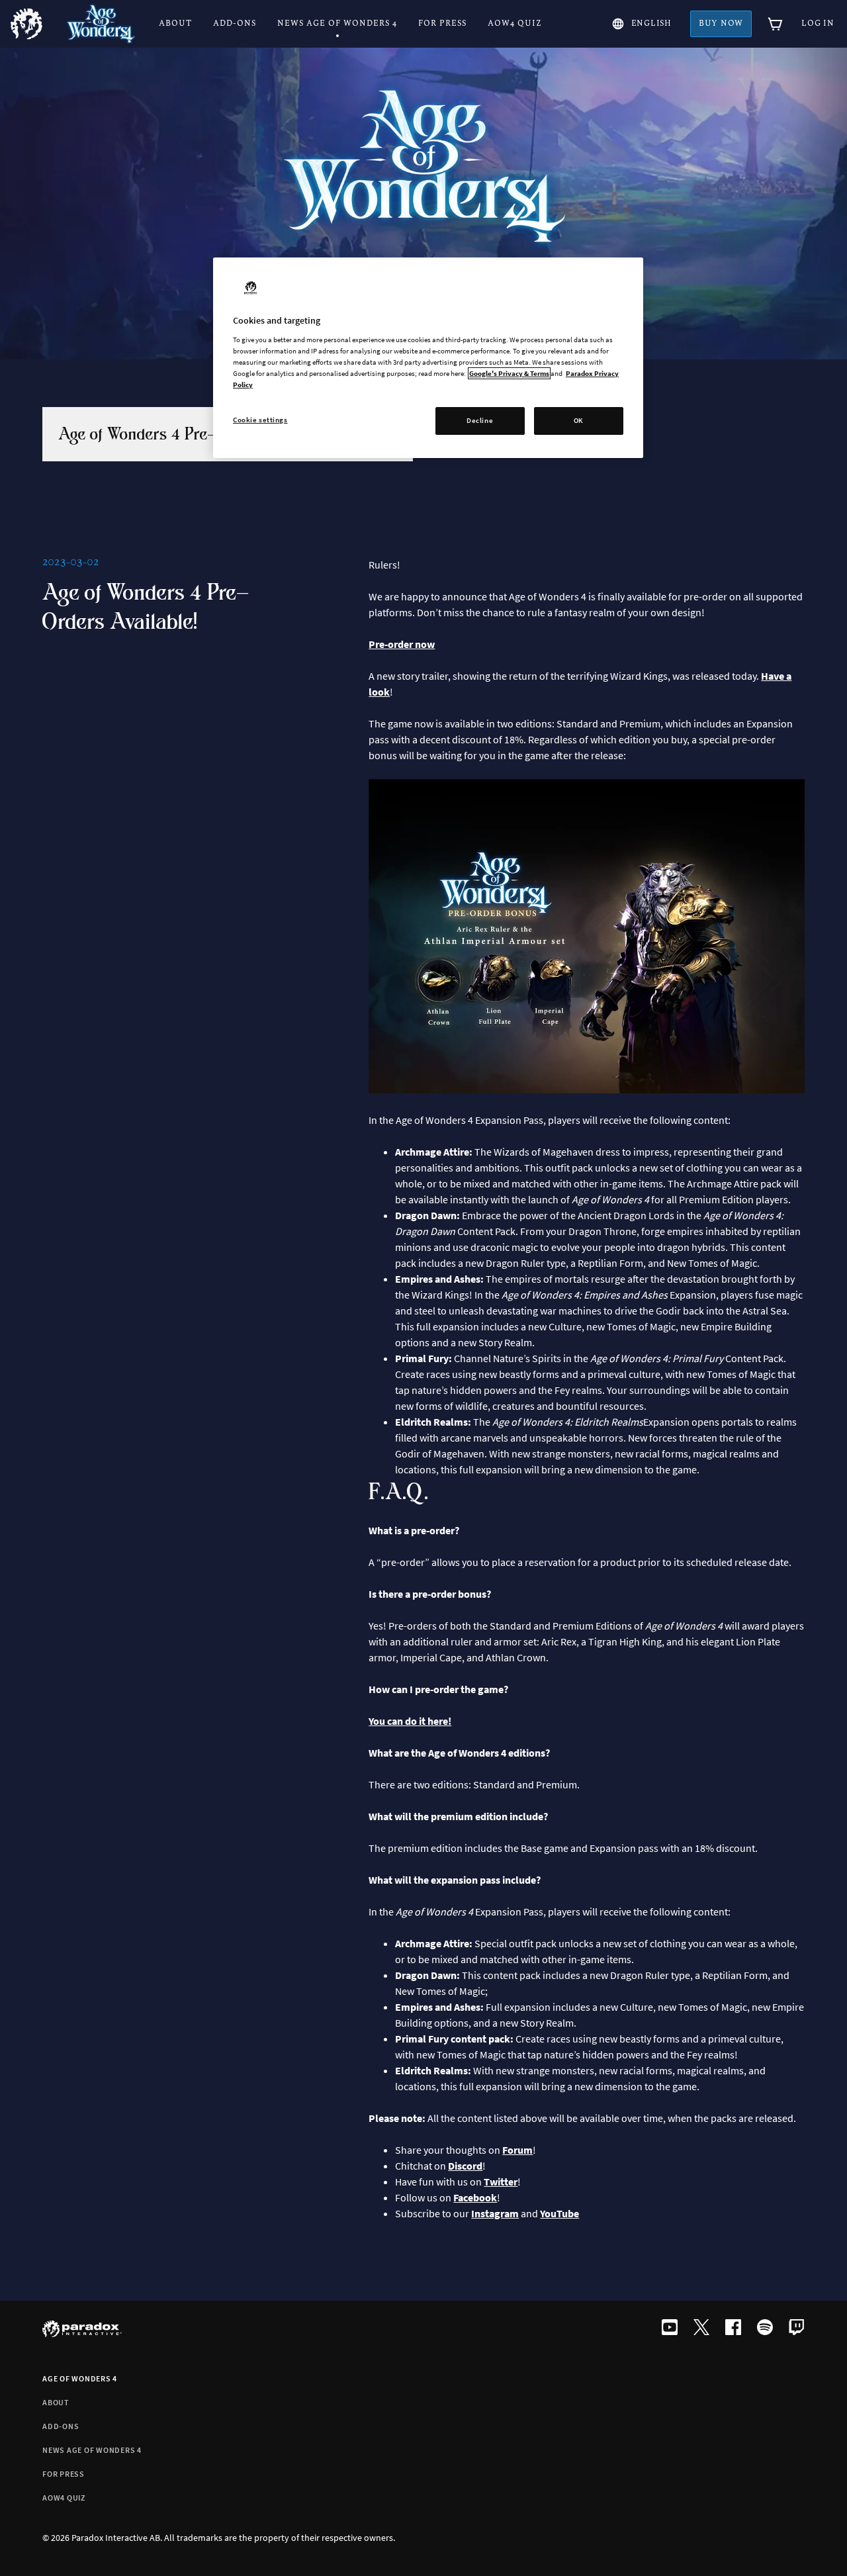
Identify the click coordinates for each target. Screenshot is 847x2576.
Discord (465, 2166)
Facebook (475, 2197)
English (651, 23)
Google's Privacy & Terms (509, 373)
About (56, 2402)
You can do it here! (410, 1721)
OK (579, 420)
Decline (480, 420)
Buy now (721, 23)
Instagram (495, 2213)
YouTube (559, 2213)
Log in (818, 23)
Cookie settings (260, 420)
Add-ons (61, 2426)
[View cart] (776, 24)
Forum (517, 2150)
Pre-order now (402, 644)
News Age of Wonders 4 (92, 2450)
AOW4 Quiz (64, 2498)
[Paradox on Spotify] (765, 2328)
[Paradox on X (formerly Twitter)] (701, 2328)
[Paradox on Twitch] (797, 2328)
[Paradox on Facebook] (733, 2328)
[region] (428, 358)
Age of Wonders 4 (80, 2378)
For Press (64, 2474)
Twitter (501, 2182)
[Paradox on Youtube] (670, 2328)
